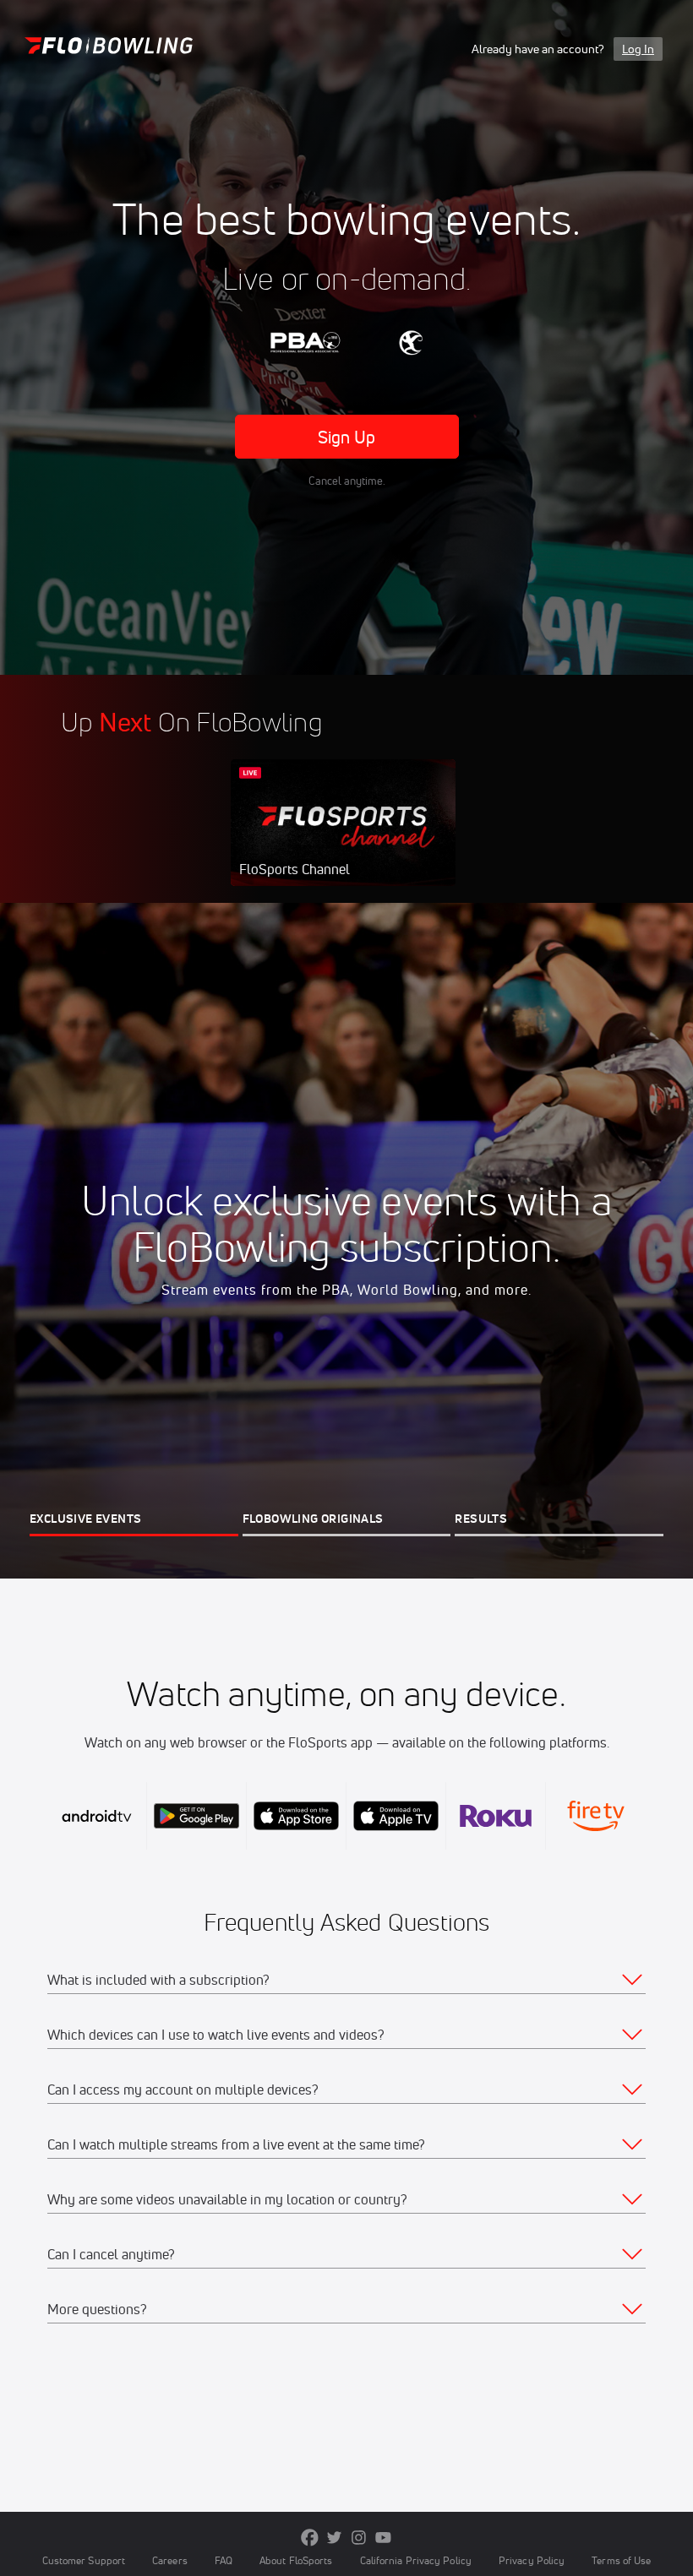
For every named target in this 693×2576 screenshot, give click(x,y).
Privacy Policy (532, 2560)
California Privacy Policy (416, 2560)
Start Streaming (343, 840)
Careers (170, 2560)
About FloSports (296, 2560)
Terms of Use (621, 2560)
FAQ (224, 2560)
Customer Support (84, 2560)
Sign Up (347, 437)
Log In (638, 49)
